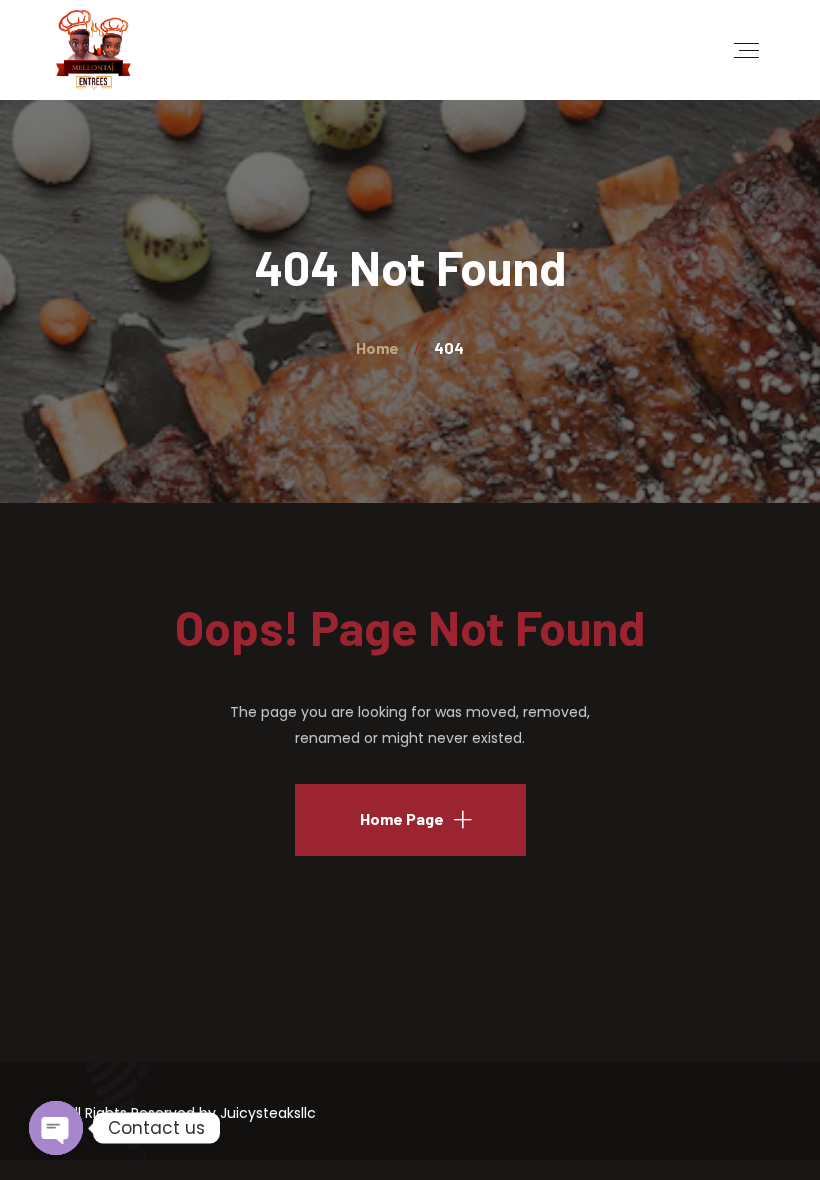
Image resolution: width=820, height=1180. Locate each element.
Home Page (402, 818)
